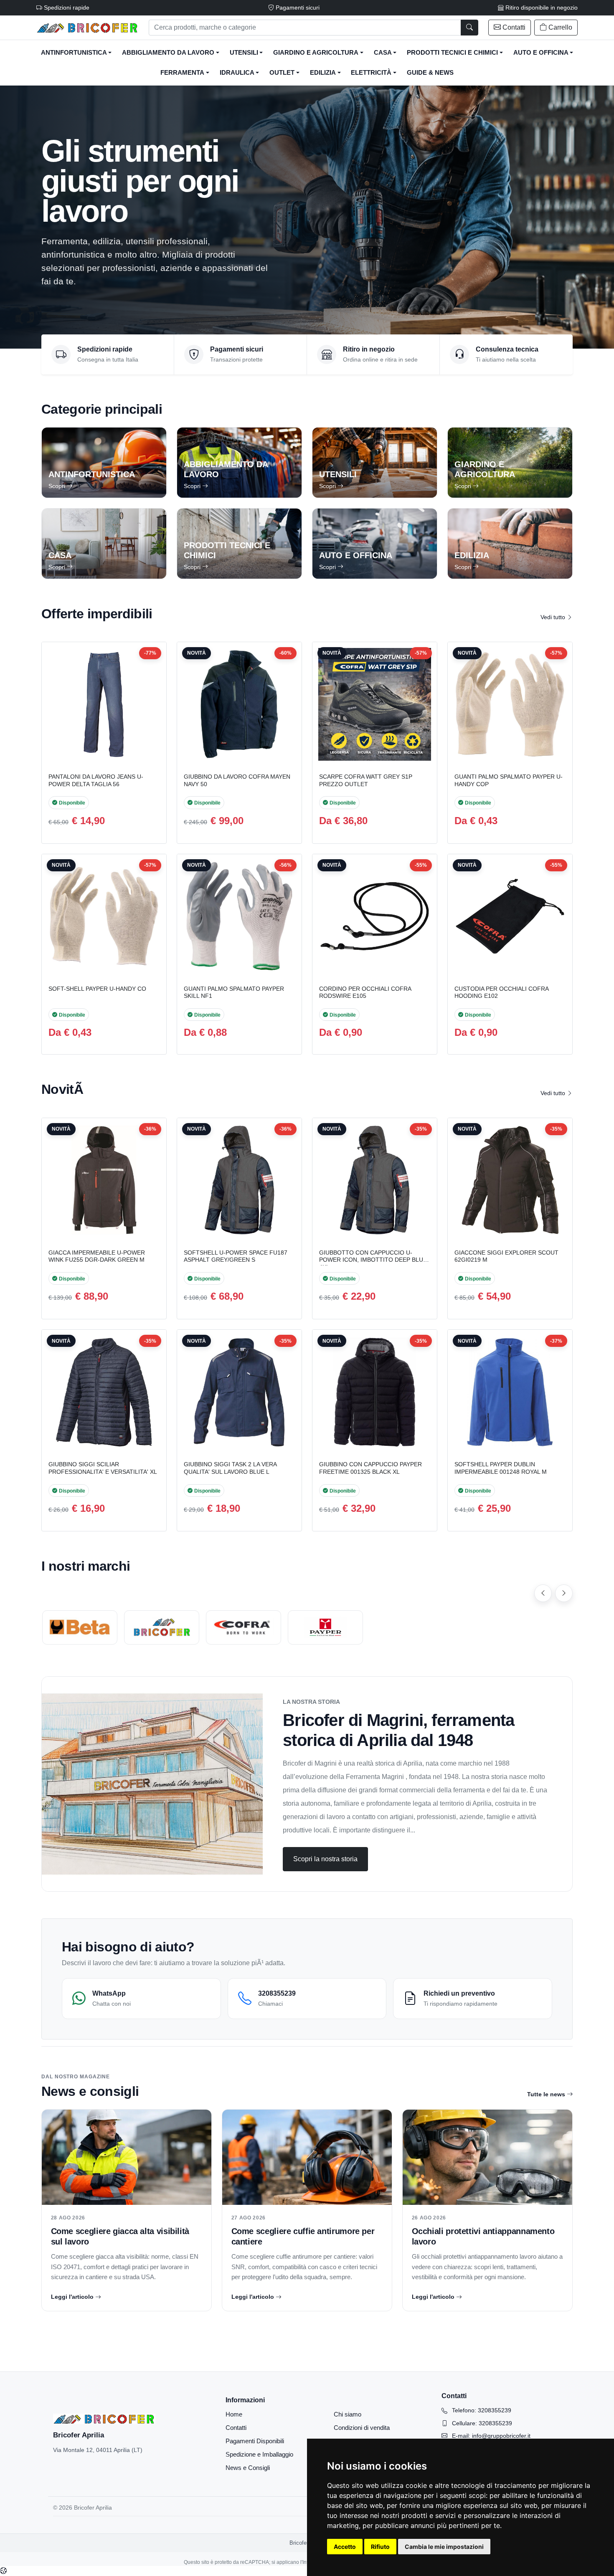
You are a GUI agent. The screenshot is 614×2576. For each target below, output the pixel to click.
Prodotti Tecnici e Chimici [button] (452, 53)
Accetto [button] (345, 2547)
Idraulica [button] (237, 73)
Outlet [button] (282, 73)
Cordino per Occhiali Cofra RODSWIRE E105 (365, 992)
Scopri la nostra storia (325, 1859)
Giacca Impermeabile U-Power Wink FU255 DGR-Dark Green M (97, 1256)
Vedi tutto (554, 617)
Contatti (236, 2428)
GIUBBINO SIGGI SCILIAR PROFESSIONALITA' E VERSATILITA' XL (103, 1468)
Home (234, 2414)
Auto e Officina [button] (541, 53)
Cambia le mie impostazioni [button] (444, 2547)
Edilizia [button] (323, 73)
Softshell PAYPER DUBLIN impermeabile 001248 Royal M (501, 1468)
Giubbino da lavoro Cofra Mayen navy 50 (237, 780)
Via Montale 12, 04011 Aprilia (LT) (98, 2450)
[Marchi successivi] (564, 1593)
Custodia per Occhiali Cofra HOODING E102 (501, 992)
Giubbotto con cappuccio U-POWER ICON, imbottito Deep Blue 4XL (373, 1260)
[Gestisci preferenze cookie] (3, 2571)
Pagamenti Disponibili (255, 2441)
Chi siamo (348, 2414)
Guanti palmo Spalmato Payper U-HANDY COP (509, 780)
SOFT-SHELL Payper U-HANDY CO (97, 989)
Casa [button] (383, 53)
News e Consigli (248, 2468)
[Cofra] (244, 1627)
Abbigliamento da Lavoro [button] (168, 53)
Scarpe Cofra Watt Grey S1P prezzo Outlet (366, 780)
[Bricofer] (162, 1627)
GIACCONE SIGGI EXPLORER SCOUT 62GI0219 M (506, 1256)
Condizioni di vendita (362, 2428)
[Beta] (80, 1627)
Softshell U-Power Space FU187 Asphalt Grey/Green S (236, 1256)
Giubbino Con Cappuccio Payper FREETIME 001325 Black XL (370, 1468)
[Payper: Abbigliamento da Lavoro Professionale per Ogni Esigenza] (325, 1627)
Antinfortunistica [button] (74, 53)
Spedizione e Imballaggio (259, 2454)
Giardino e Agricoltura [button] (316, 53)
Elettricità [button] (371, 73)
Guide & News (430, 73)
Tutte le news (546, 2094)
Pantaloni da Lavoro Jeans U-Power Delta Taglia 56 (96, 780)
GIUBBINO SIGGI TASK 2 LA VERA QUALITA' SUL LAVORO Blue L (230, 1468)
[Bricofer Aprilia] (88, 28)
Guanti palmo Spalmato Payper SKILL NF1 (234, 992)
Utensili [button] (244, 53)
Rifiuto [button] (380, 2547)
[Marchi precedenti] (543, 1593)
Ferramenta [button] (182, 73)
